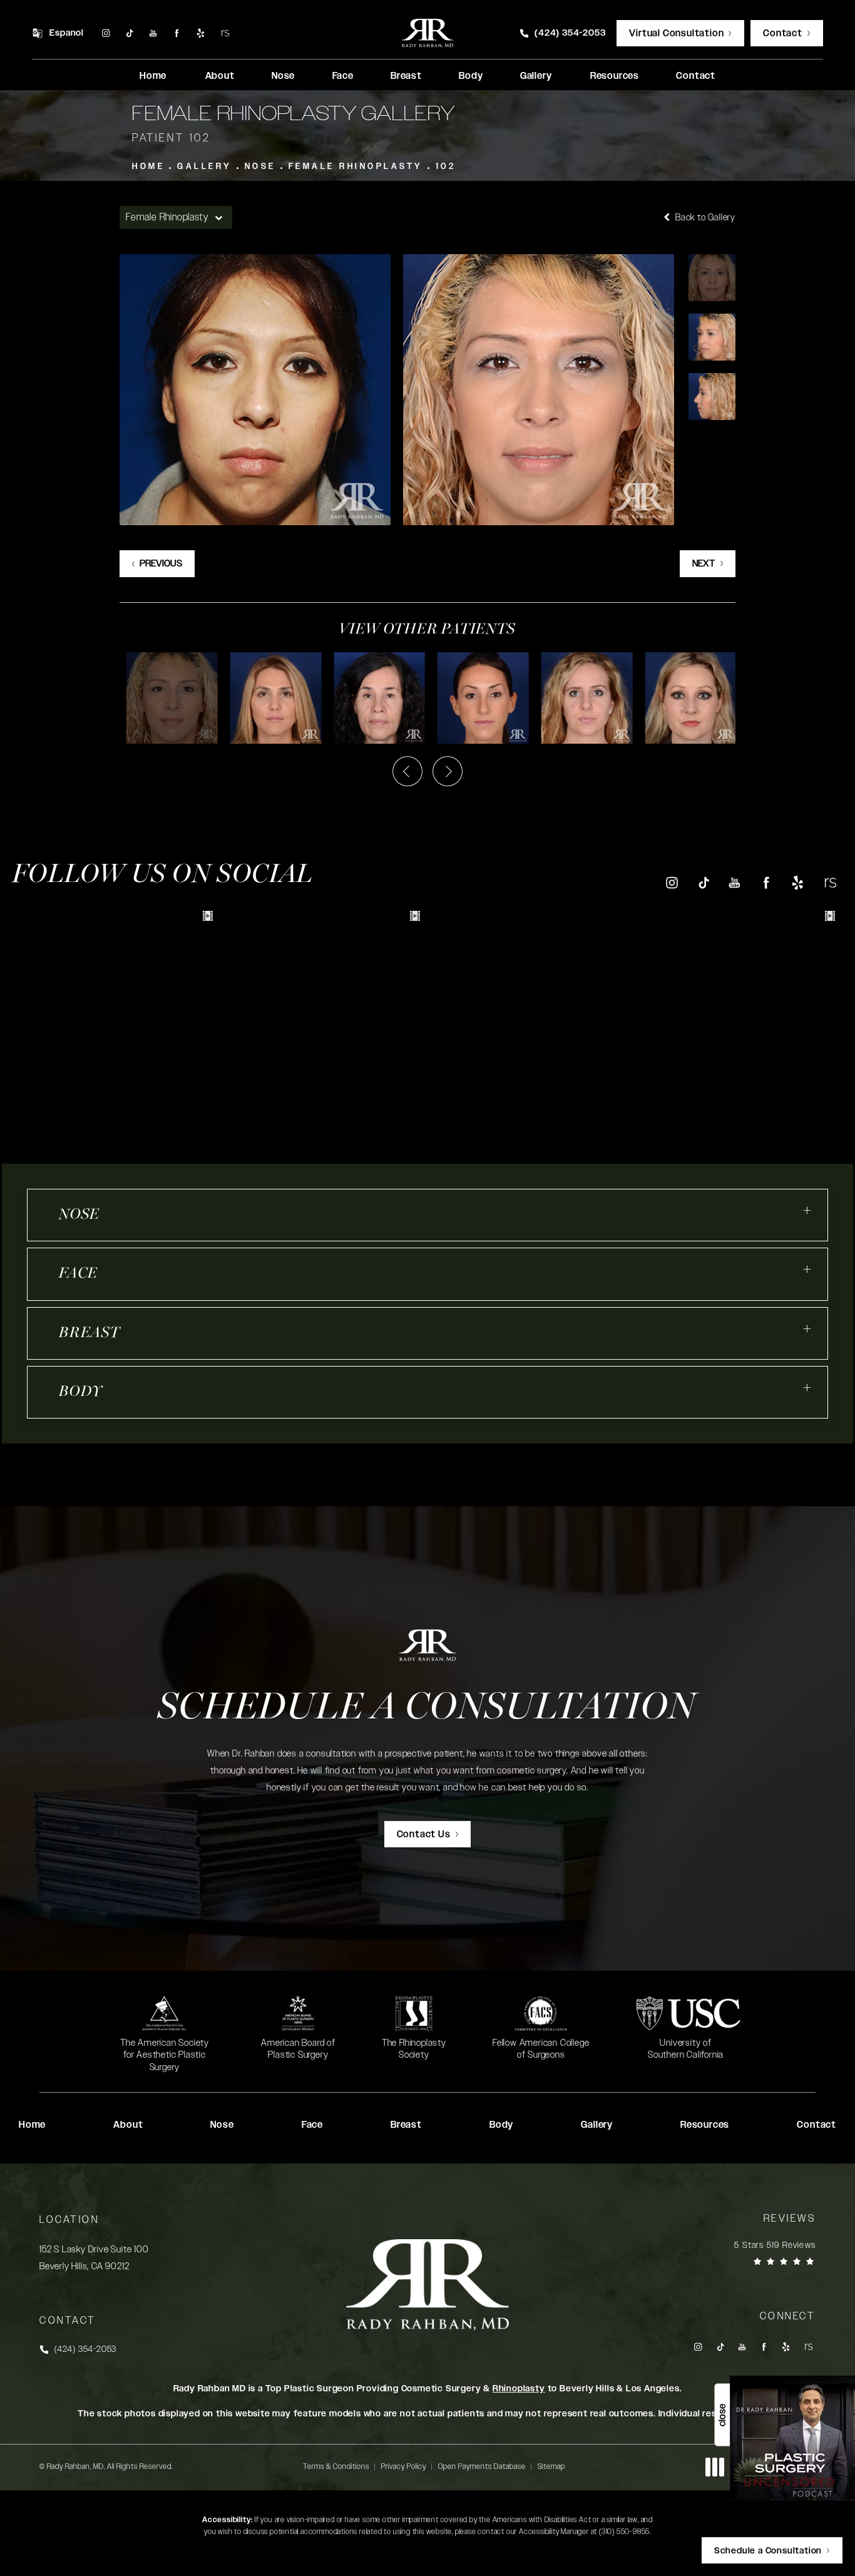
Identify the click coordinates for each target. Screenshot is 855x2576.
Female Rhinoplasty (356, 167)
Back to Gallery (704, 218)
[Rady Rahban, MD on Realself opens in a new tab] (225, 33)
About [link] (220, 76)
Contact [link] (696, 76)
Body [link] (471, 76)
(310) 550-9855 (624, 2532)
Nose (260, 167)
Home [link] (153, 76)
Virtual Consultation (676, 33)
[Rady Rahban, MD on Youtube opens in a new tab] (153, 33)
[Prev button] (407, 771)
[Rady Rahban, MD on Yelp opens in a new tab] (201, 33)
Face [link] (343, 76)
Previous (161, 564)
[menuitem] (105, 33)
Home (148, 167)
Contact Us (424, 1835)
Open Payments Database (482, 2466)
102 (446, 167)
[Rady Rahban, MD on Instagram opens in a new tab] (105, 33)
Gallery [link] (536, 76)
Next (704, 564)
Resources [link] (615, 76)
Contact (783, 33)
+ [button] (807, 1211)
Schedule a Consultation (427, 1709)
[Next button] (448, 771)
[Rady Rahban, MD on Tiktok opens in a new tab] (129, 33)
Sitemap (551, 2466)
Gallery (205, 167)
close (722, 2415)
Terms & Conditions (336, 2466)
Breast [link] (406, 76)
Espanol (67, 33)
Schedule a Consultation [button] (768, 2551)
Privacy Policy (404, 2466)
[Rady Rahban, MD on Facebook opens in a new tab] (177, 33)
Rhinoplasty (519, 2389)
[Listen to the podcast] (792, 2438)
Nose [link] (283, 76)
